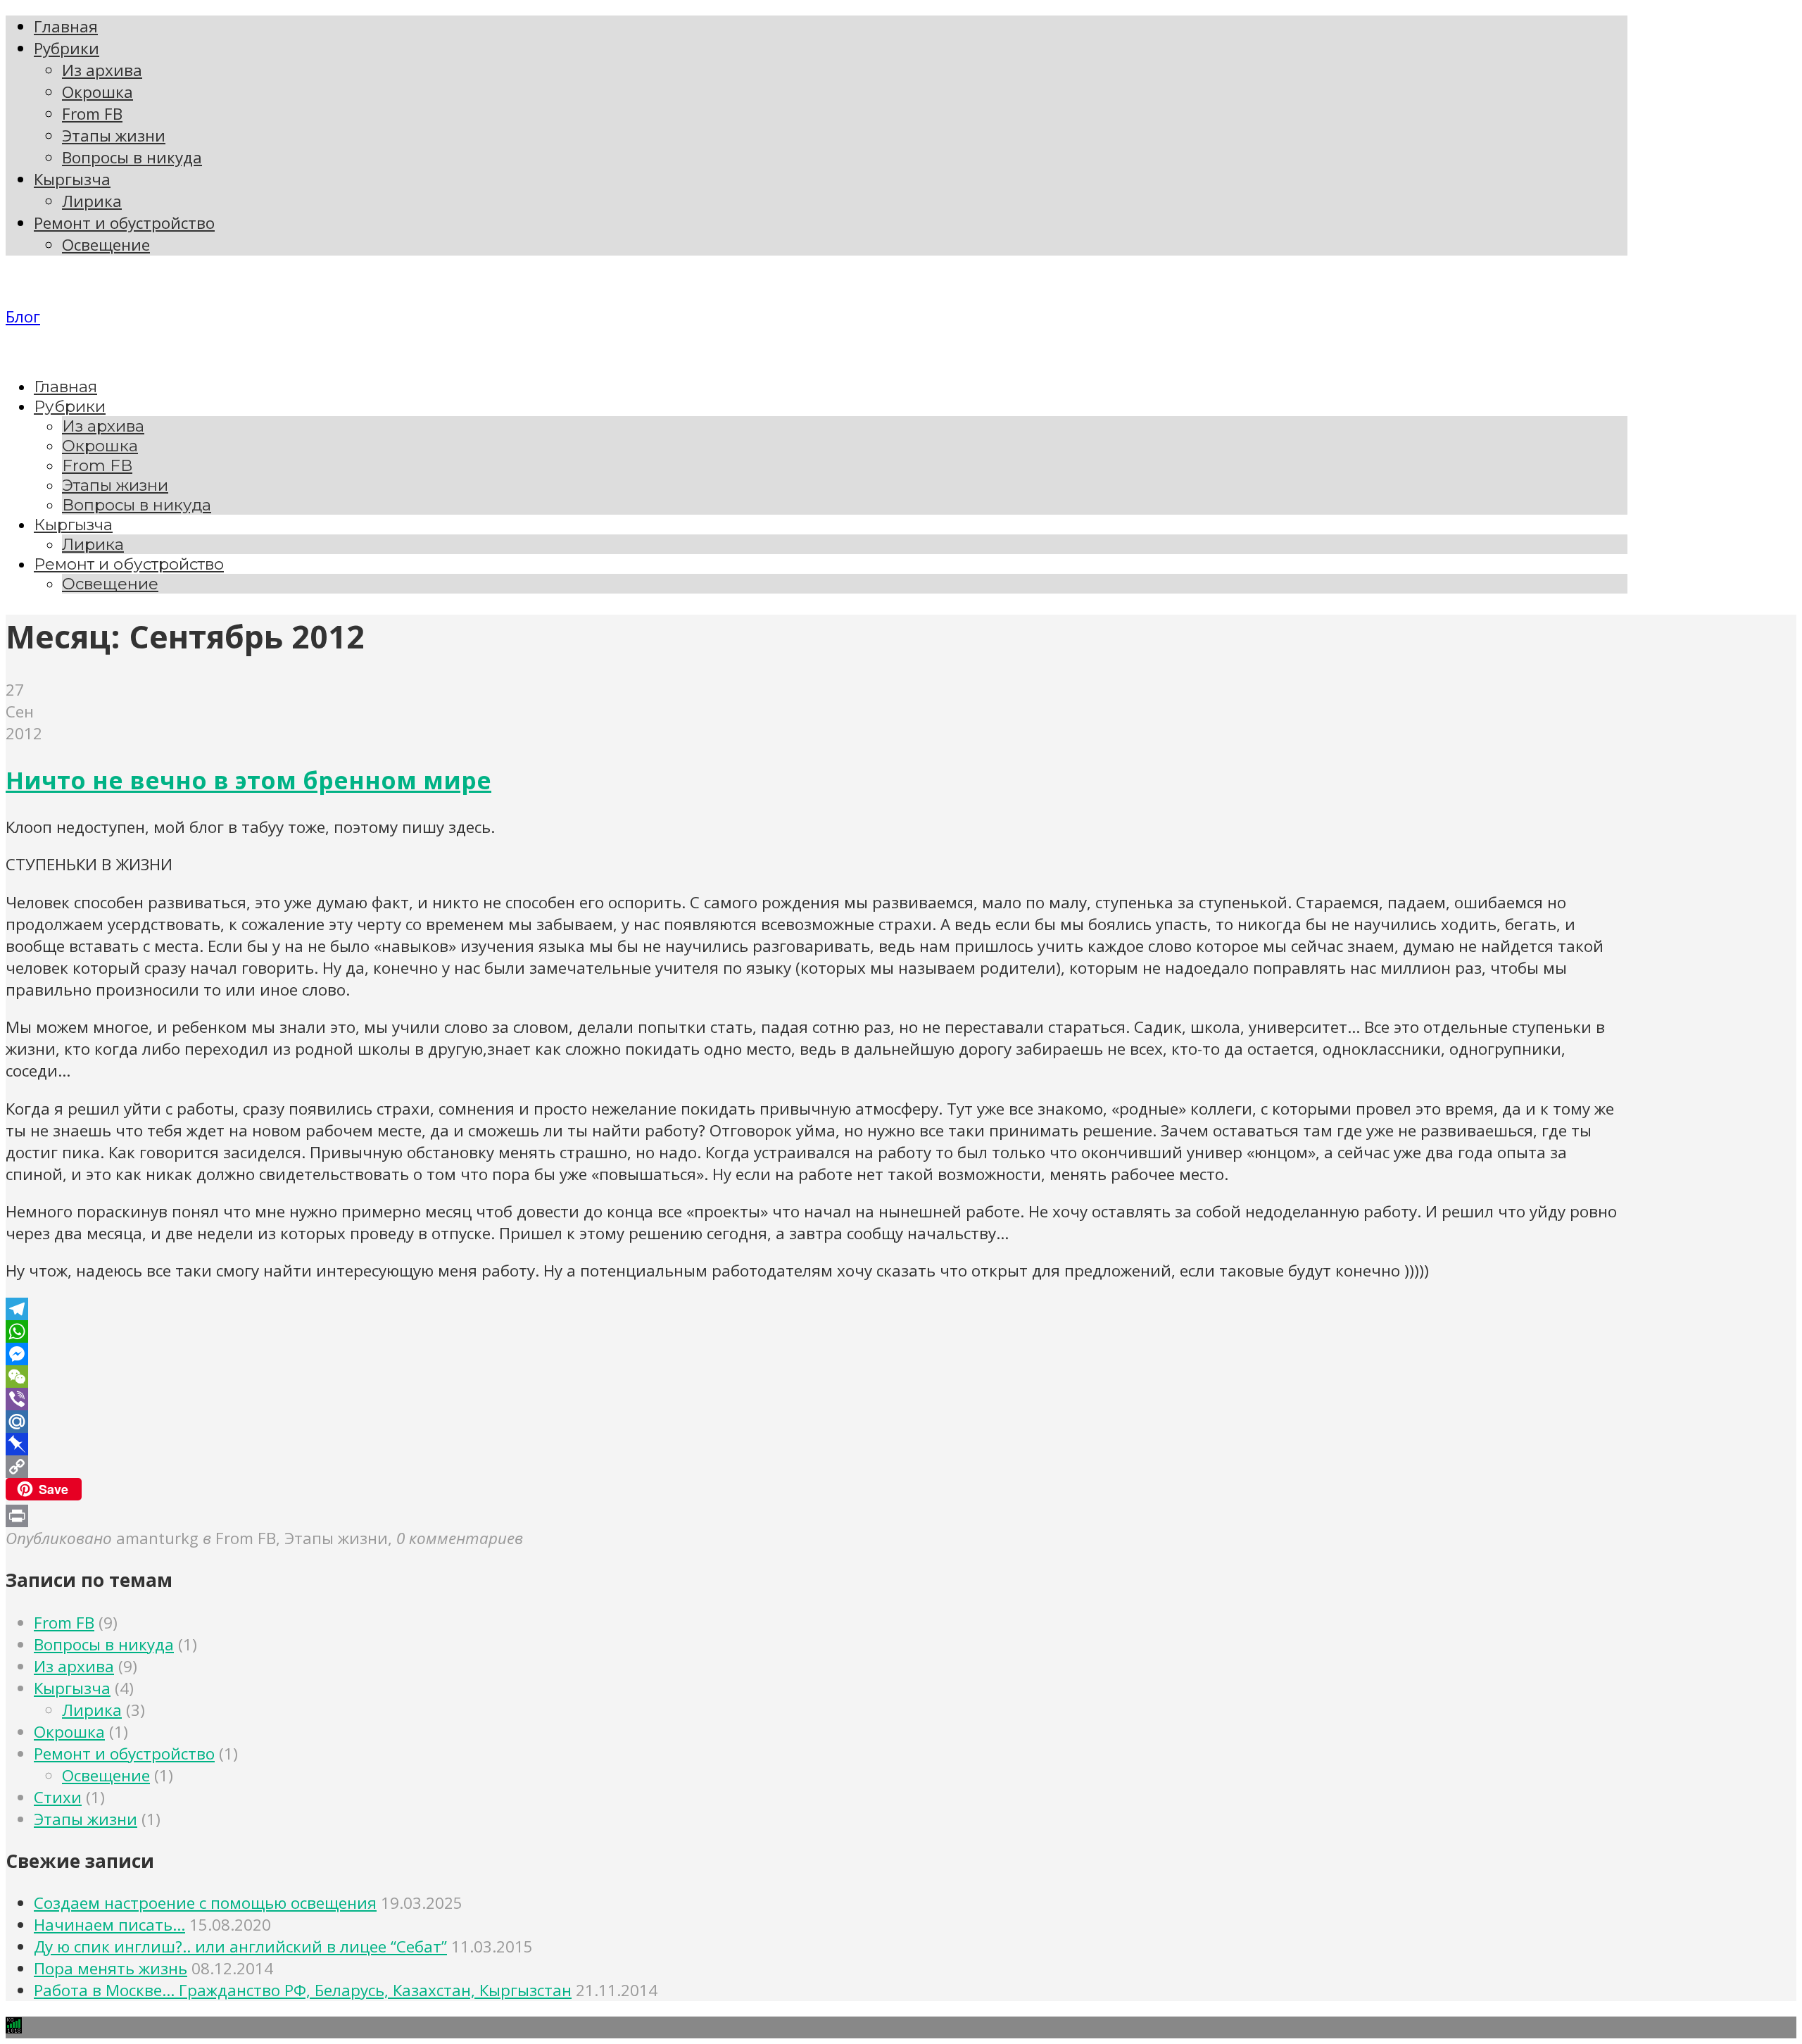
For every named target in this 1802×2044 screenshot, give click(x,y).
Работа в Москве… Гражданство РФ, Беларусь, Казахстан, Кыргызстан (303, 1990)
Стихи (58, 1797)
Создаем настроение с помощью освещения (205, 1903)
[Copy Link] (817, 1467)
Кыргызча (72, 1688)
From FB (64, 1623)
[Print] (817, 1516)
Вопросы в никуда (104, 1644)
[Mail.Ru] (817, 1422)
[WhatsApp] (817, 1331)
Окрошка (69, 1732)
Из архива (74, 1666)
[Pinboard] (817, 1444)
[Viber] (817, 1399)
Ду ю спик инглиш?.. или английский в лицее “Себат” (240, 1946)
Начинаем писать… (109, 1925)
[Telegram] (817, 1309)
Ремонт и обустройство (124, 1754)
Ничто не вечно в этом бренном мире (248, 780)
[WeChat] (817, 1377)
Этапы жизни (86, 1819)
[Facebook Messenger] (817, 1354)
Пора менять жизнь (111, 1968)
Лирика (92, 1710)
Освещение (106, 1775)
